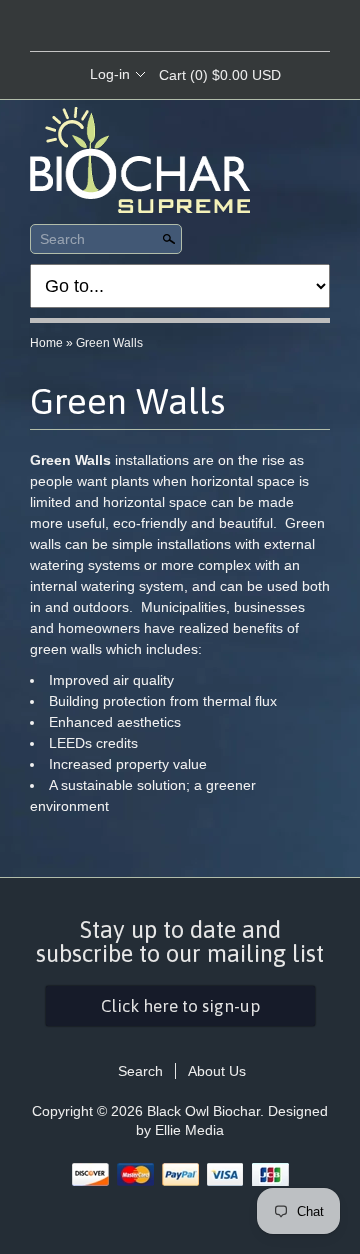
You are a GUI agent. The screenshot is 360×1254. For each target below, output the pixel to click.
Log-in (110, 74)
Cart (220, 75)
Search (62, 239)
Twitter (196, 27)
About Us (217, 1071)
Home (46, 343)
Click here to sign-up (180, 1006)
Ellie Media (189, 1130)
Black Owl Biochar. (207, 1111)
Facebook (162, 27)
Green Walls (109, 343)
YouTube (230, 27)
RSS (128, 27)
